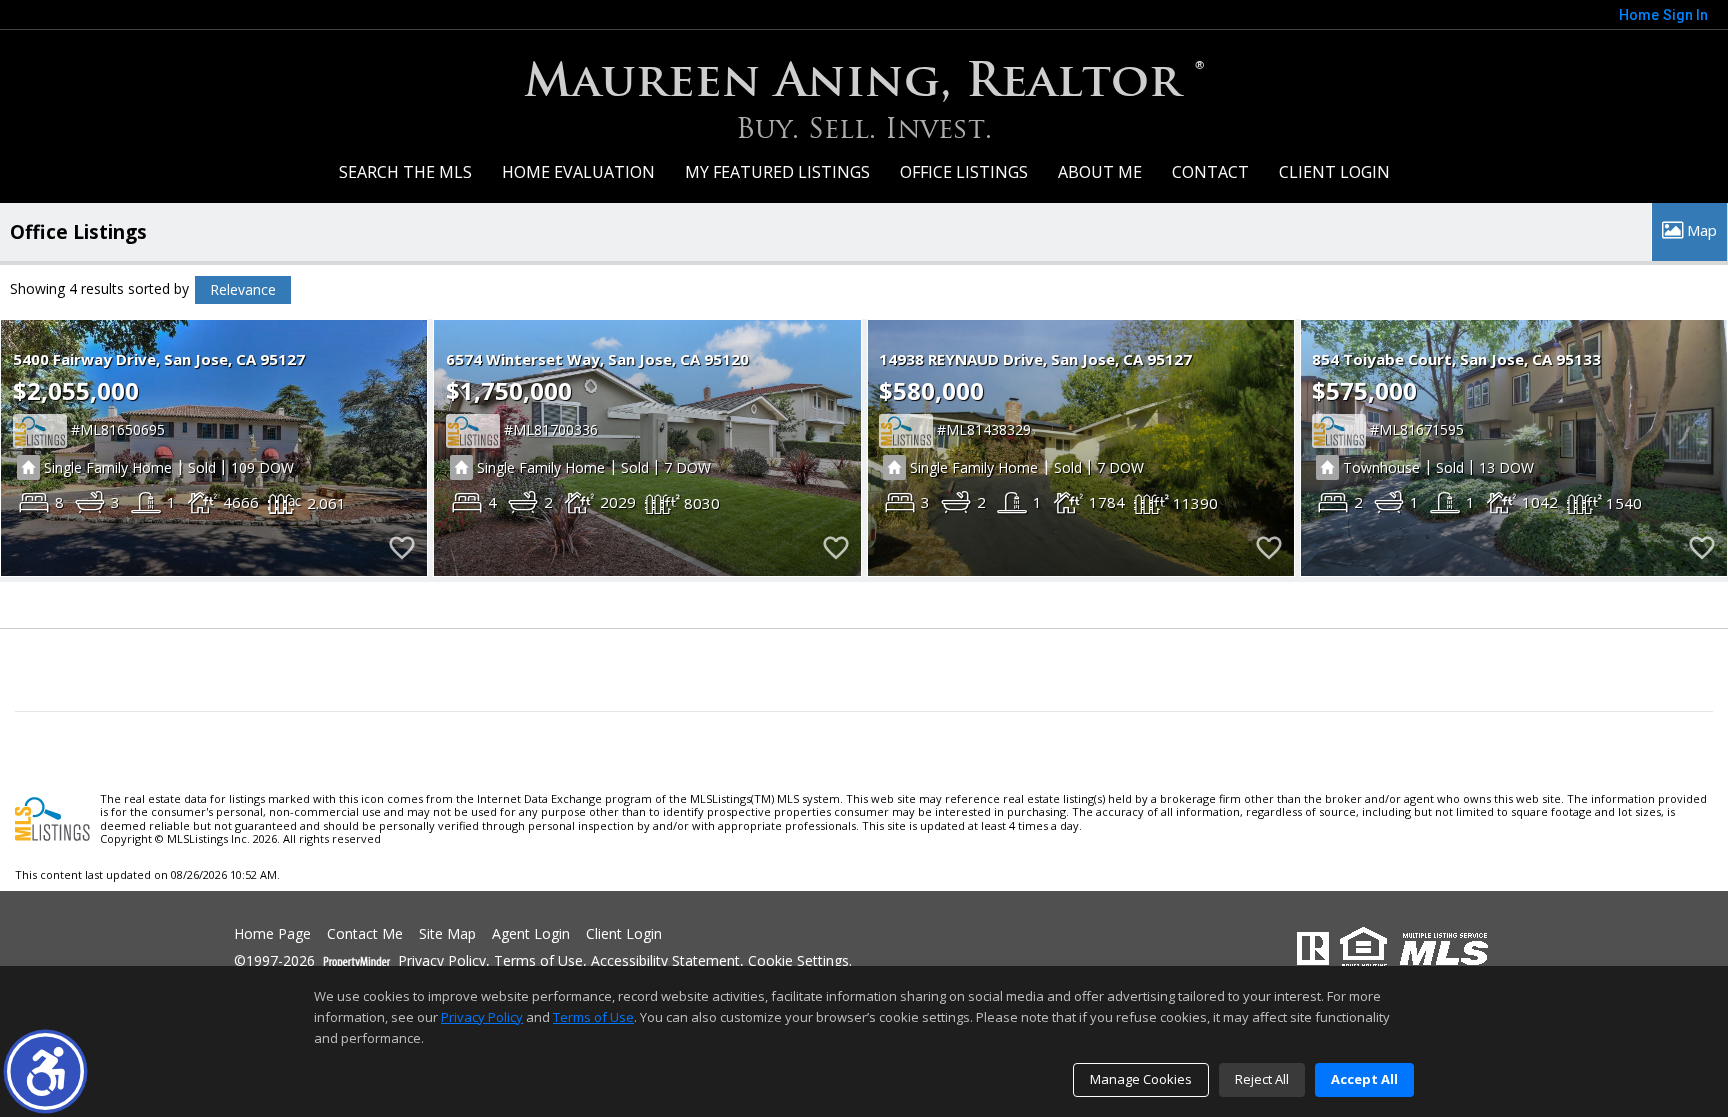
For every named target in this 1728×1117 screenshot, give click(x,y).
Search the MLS (405, 172)
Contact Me (365, 934)
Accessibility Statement (665, 961)
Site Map (447, 934)
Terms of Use (538, 961)
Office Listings (964, 172)
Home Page (272, 934)
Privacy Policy (442, 961)
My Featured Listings (777, 172)
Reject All (1262, 1079)
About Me (1100, 172)
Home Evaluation (578, 172)
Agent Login (531, 934)
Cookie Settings (798, 961)
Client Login (1334, 172)
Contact (1210, 172)
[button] (45, 1071)
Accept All (1364, 1079)
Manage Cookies (1141, 1079)
